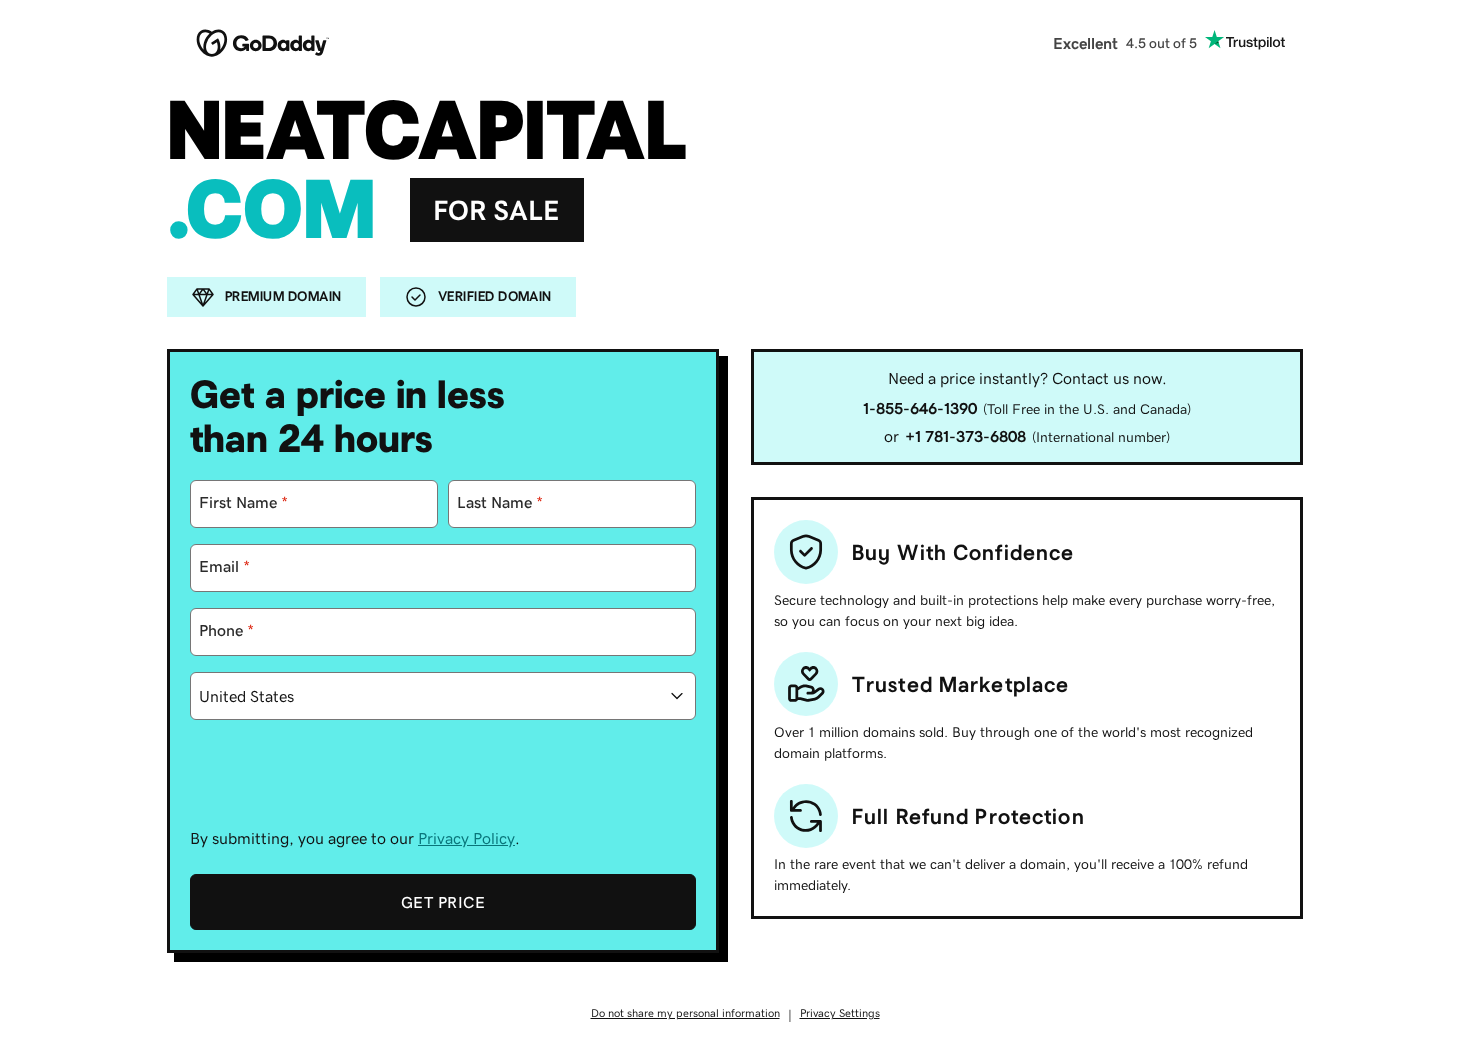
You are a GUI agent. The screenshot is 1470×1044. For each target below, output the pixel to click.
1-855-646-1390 (920, 408)
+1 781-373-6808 (965, 436)
